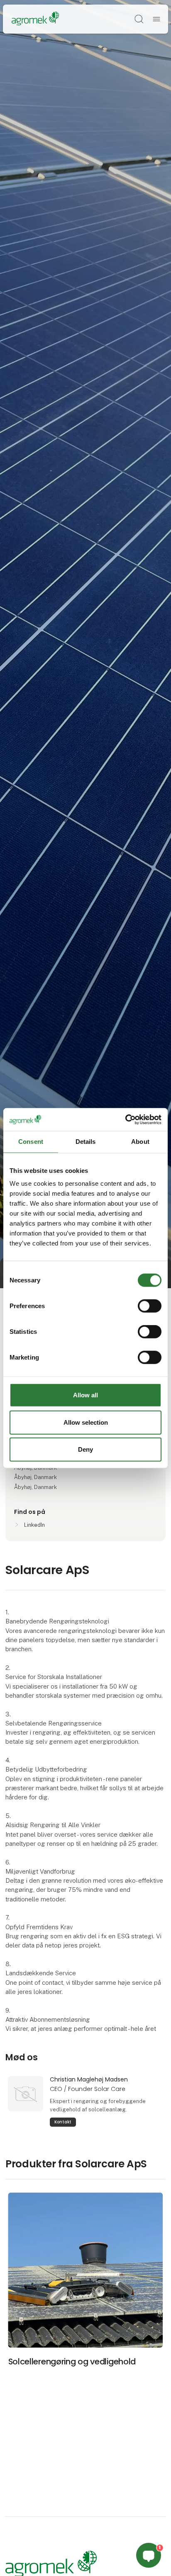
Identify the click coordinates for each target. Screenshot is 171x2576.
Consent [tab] (31, 1142)
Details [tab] (86, 1142)
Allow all (85, 1395)
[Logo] (35, 19)
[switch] (150, 1306)
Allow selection (86, 1422)
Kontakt (63, 2122)
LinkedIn (34, 1525)
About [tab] (140, 1142)
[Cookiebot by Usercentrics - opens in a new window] (125, 1119)
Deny (85, 1449)
